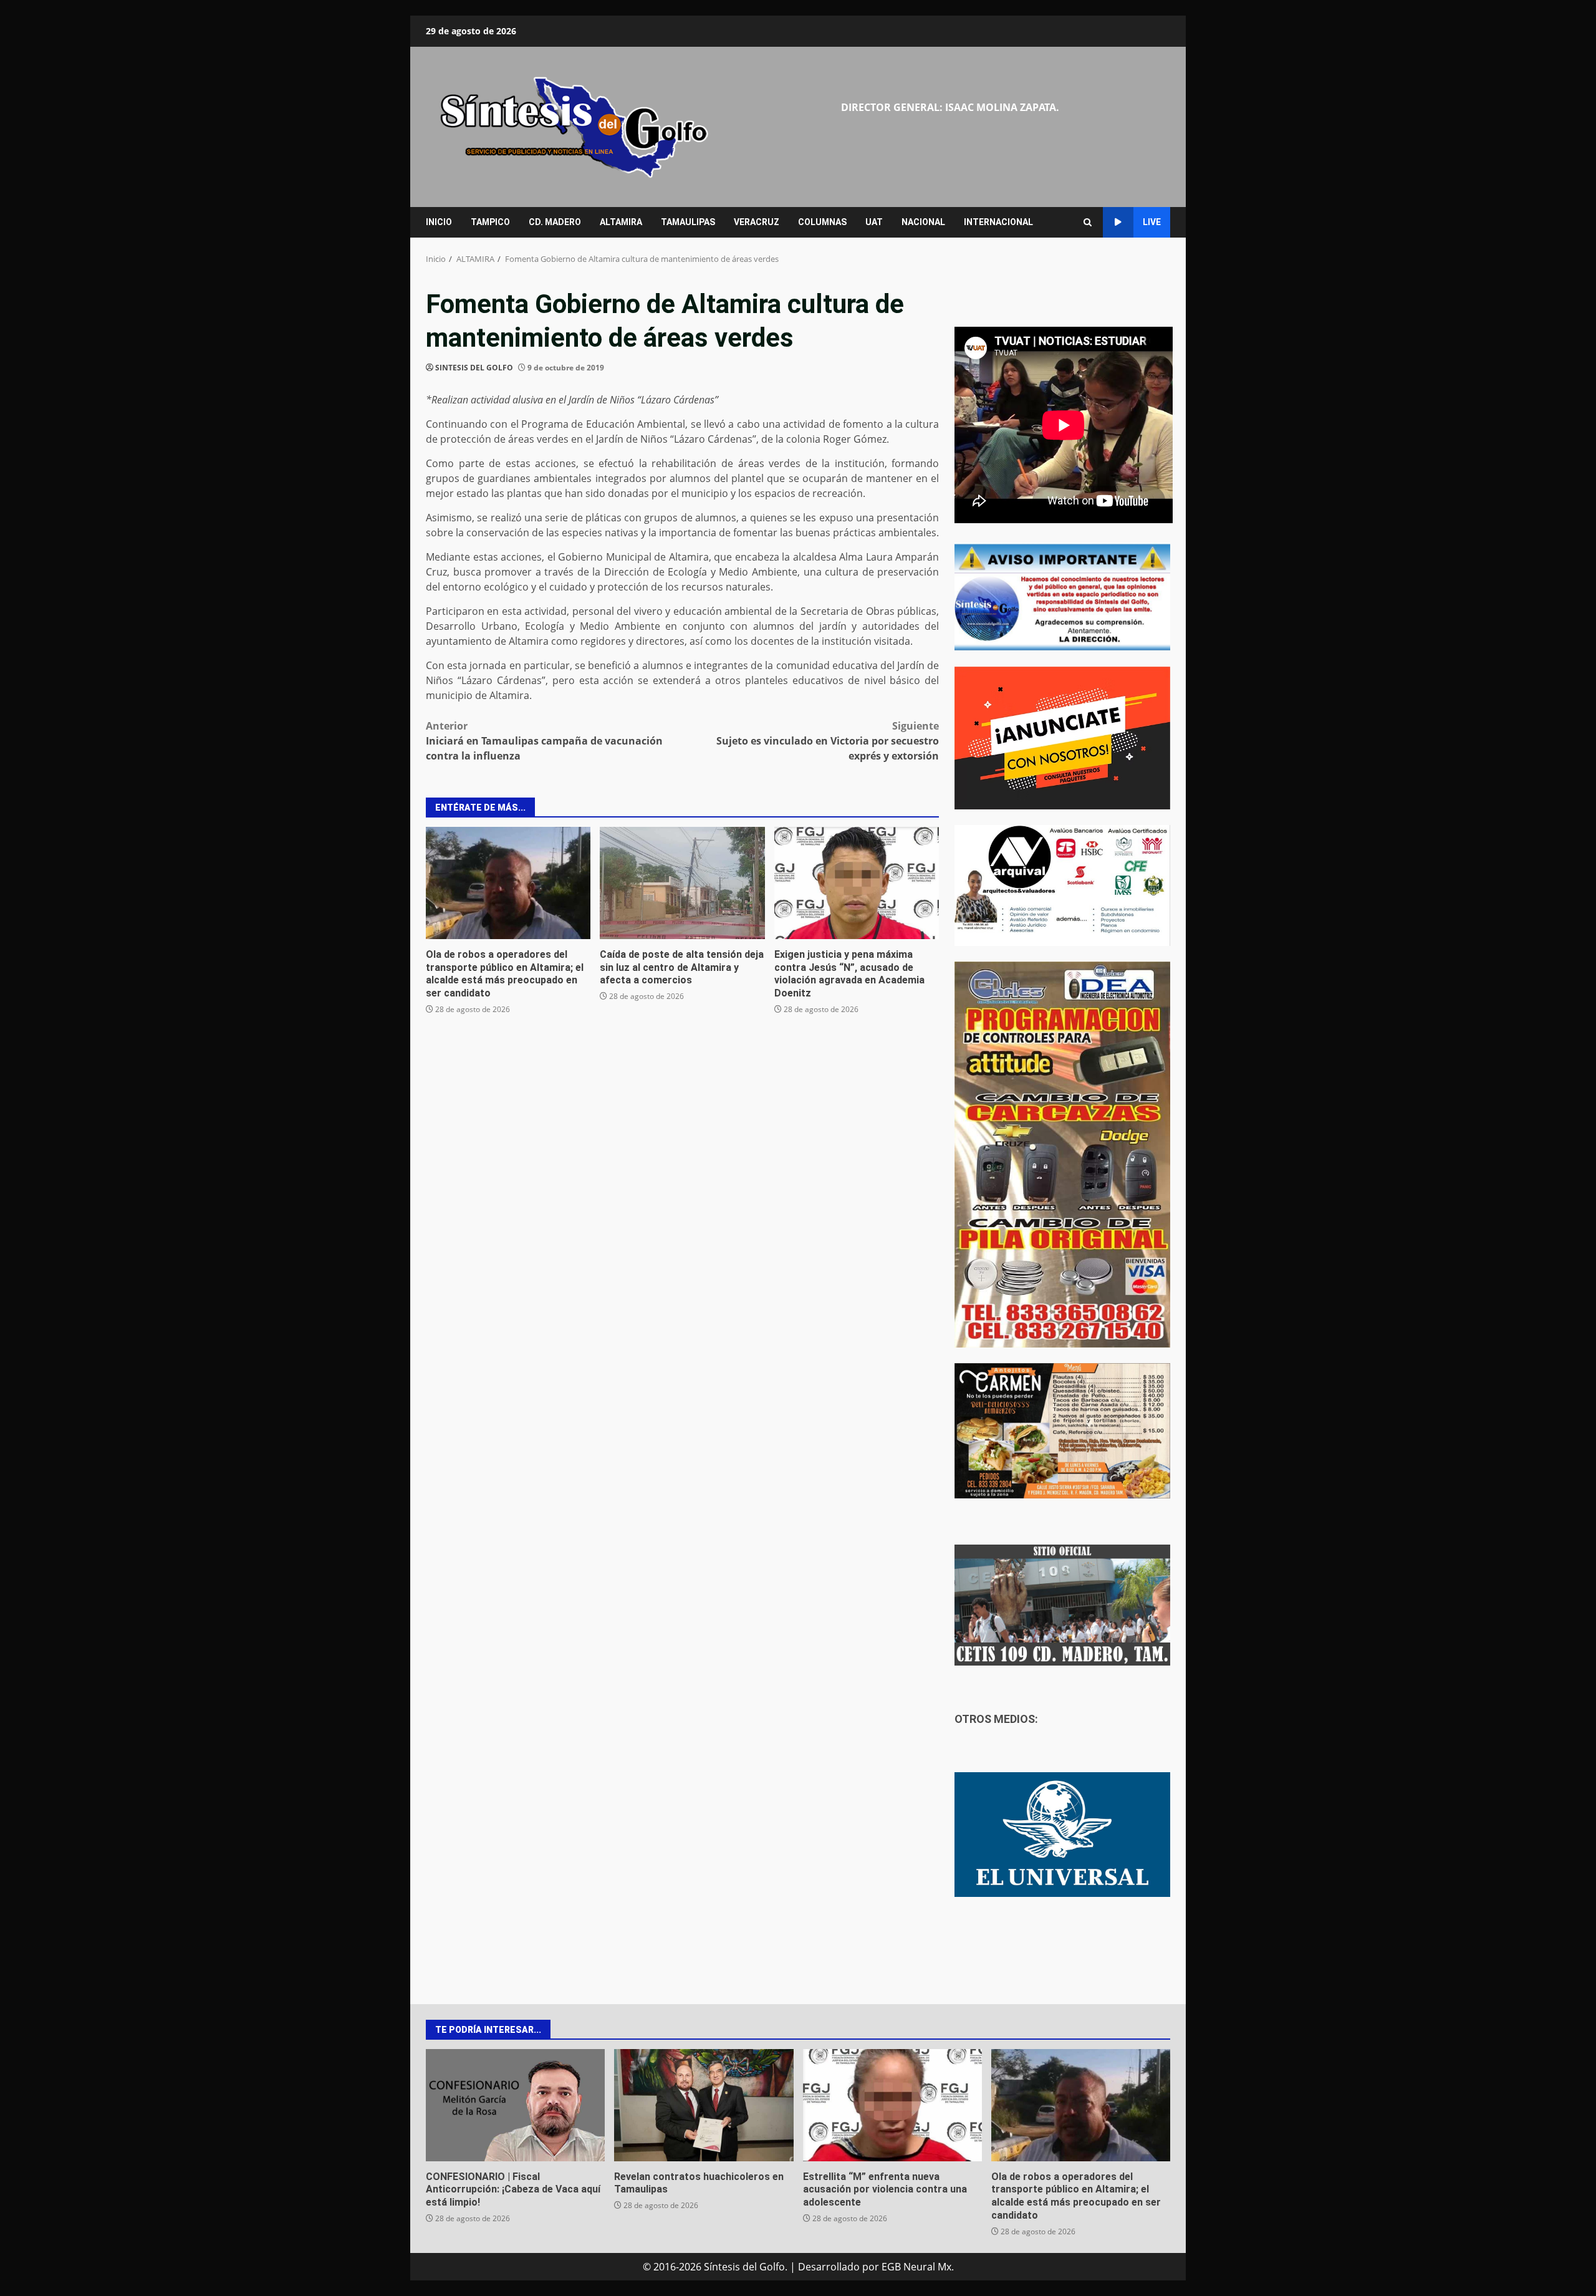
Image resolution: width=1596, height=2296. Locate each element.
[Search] (1088, 222)
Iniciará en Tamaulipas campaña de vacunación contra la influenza (544, 741)
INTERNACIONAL (998, 222)
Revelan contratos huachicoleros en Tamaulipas (704, 2105)
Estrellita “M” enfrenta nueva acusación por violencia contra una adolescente (892, 2105)
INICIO (439, 222)
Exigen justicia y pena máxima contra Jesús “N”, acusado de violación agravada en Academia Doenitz (857, 883)
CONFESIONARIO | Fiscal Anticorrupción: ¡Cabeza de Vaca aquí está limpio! (515, 2105)
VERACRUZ (757, 222)
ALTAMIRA (621, 222)
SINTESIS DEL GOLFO (474, 368)
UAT (874, 222)
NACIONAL (923, 222)
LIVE (1152, 222)
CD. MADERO (555, 222)
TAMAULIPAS (688, 222)
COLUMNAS (822, 222)
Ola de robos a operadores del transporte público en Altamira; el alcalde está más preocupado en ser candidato (508, 883)
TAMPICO (490, 222)
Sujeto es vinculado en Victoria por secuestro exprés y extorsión (828, 741)
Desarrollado (829, 2267)
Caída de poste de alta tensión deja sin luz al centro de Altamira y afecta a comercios (682, 883)
